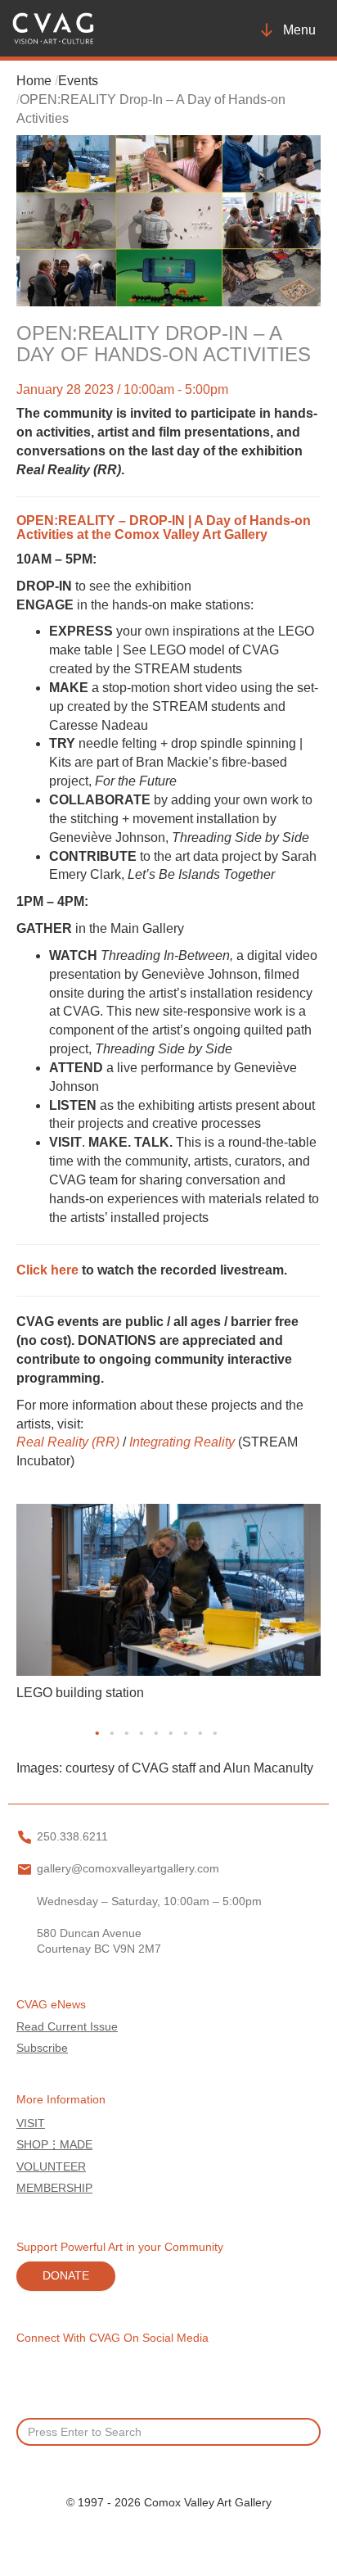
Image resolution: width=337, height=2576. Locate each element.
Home (34, 81)
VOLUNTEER (51, 2167)
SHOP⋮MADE (54, 2145)
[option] (168, 1607)
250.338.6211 (72, 1837)
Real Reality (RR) (68, 1442)
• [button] (97, 1733)
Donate (66, 2276)
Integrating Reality (184, 1442)
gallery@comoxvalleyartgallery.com (128, 1869)
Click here (47, 1270)
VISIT (31, 2123)
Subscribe (42, 2048)
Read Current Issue (67, 2027)
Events (78, 81)
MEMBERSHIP (54, 2188)
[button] (18, 1734)
